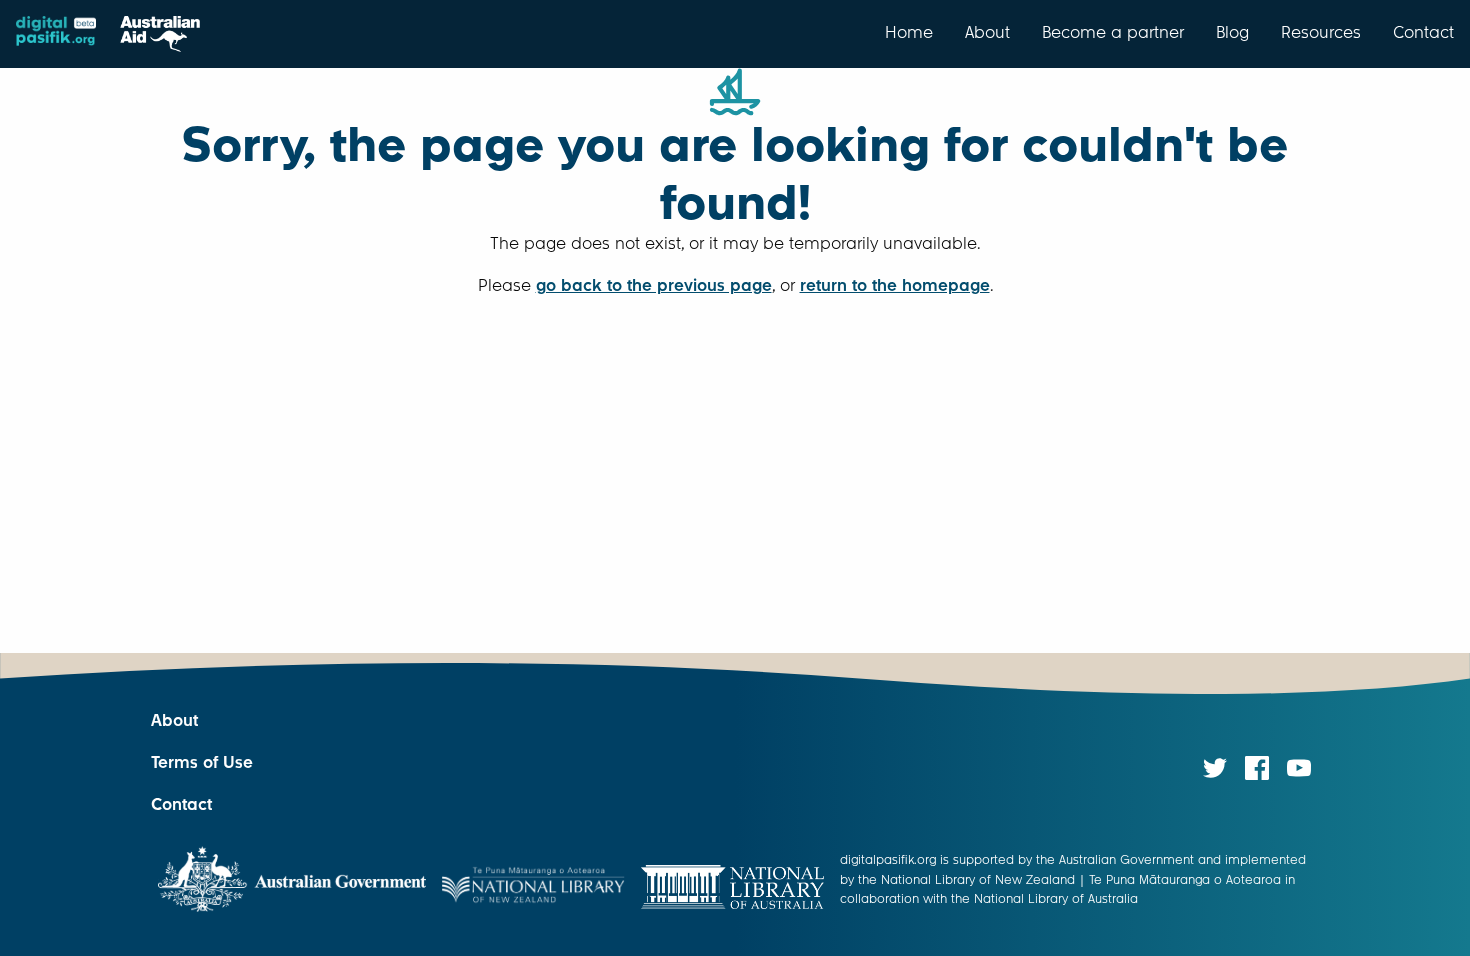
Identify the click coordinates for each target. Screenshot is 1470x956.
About (987, 32)
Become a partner (1113, 32)
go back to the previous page (654, 285)
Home (909, 32)
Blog (1232, 32)
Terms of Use (202, 762)
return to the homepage (895, 285)
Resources (1321, 32)
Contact (1423, 32)
